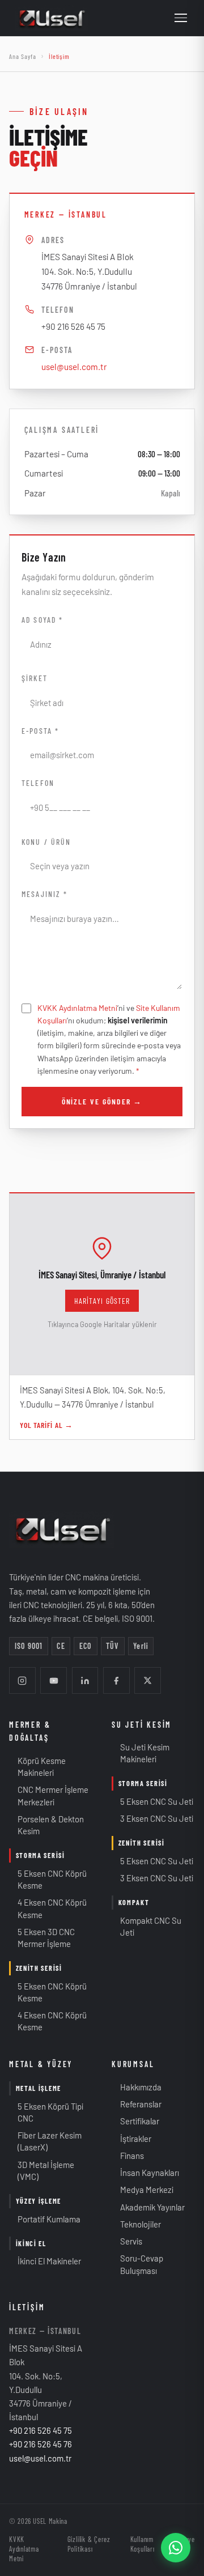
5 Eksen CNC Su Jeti (152, 1801)
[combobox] (102, 866)
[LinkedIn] (85, 1680)
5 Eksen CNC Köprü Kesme (48, 1879)
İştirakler (131, 2139)
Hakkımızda (137, 2087)
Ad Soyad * (42, 620)
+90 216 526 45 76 (41, 2444)
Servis (127, 2241)
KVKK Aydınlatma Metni (77, 1008)
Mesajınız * (44, 894)
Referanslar (137, 2104)
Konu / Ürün (46, 842)
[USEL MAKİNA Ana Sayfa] (52, 18)
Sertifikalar (135, 2121)
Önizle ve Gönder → (102, 1101)
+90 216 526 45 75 (73, 326)
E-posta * (40, 731)
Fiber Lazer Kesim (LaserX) (45, 2141)
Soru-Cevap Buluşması (137, 2264)
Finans (128, 2156)
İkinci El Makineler (45, 2261)
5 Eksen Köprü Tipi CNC (46, 2112)
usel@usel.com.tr (74, 367)
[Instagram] (22, 1680)
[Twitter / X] (148, 1680)
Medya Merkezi (143, 2190)
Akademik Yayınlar (148, 2207)
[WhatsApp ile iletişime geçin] (176, 2548)
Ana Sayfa (23, 56)
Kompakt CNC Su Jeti (146, 1926)
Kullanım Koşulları (143, 2544)
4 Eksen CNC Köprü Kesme (48, 1908)
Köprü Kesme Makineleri (37, 1767)
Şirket (34, 678)
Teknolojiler (136, 2224)
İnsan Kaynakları (145, 2173)
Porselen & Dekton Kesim (46, 1825)
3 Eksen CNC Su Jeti (152, 1818)
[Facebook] (116, 1680)
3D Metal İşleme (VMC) (42, 2171)
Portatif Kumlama (45, 2219)
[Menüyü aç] (181, 18)
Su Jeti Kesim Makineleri (141, 1753)
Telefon (38, 783)
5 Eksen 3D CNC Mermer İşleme (42, 1938)
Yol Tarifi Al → (46, 1425)
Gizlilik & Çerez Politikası (89, 2544)
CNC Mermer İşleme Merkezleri (49, 1795)
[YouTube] (54, 1680)
